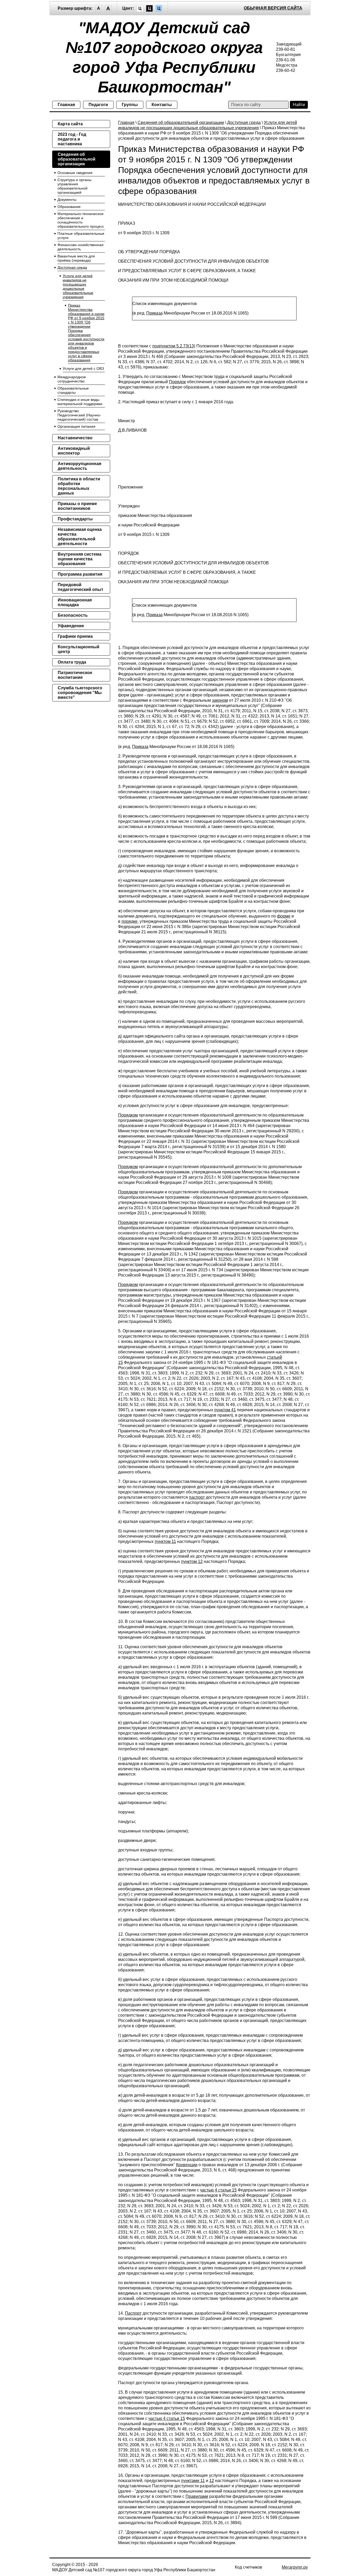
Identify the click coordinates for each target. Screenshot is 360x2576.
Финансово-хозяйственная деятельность (81, 247)
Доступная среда (244, 123)
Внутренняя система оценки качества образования (80, 559)
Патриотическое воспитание (75, 675)
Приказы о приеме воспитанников (77, 506)
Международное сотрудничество (72, 379)
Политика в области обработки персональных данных (79, 486)
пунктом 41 (225, 1410)
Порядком (128, 1115)
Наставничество (75, 438)
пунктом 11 (165, 1541)
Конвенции (187, 2165)
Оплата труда (72, 662)
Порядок (177, 382)
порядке (130, 921)
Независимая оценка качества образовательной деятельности (80, 537)
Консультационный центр (79, 649)
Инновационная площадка (75, 602)
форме (284, 916)
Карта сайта (70, 124)
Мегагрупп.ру (295, 2567)
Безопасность (73, 615)
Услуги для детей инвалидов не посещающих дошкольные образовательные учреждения (78, 286)
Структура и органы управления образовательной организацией (74, 186)
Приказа (154, 313)
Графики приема (75, 636)
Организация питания (76, 426)
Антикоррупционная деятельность (79, 466)
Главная (66, 105)
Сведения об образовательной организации (181, 123)
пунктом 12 (192, 1561)
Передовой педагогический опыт (81, 587)
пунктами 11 (193, 2481)
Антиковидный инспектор (74, 451)
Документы (67, 200)
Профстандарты (75, 519)
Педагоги (98, 105)
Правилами (197, 2496)
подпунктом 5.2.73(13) (174, 346)
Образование (69, 207)
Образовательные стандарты (73, 390)
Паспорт (133, 2313)
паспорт (197, 1497)
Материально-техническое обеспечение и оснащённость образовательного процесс (81, 220)
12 (212, 2481)
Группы (130, 105)
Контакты (162, 105)
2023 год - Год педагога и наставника (72, 139)
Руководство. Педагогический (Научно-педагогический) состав (79, 415)
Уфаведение (71, 626)
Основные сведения (75, 173)
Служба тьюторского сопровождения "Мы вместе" (80, 693)
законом (220, 700)
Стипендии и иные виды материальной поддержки (80, 402)
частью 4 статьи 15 (218, 2190)
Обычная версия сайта (273, 8)
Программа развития (80, 574)
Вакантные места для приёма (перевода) (76, 258)
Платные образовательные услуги (81, 236)
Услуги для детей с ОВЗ (83, 368)
